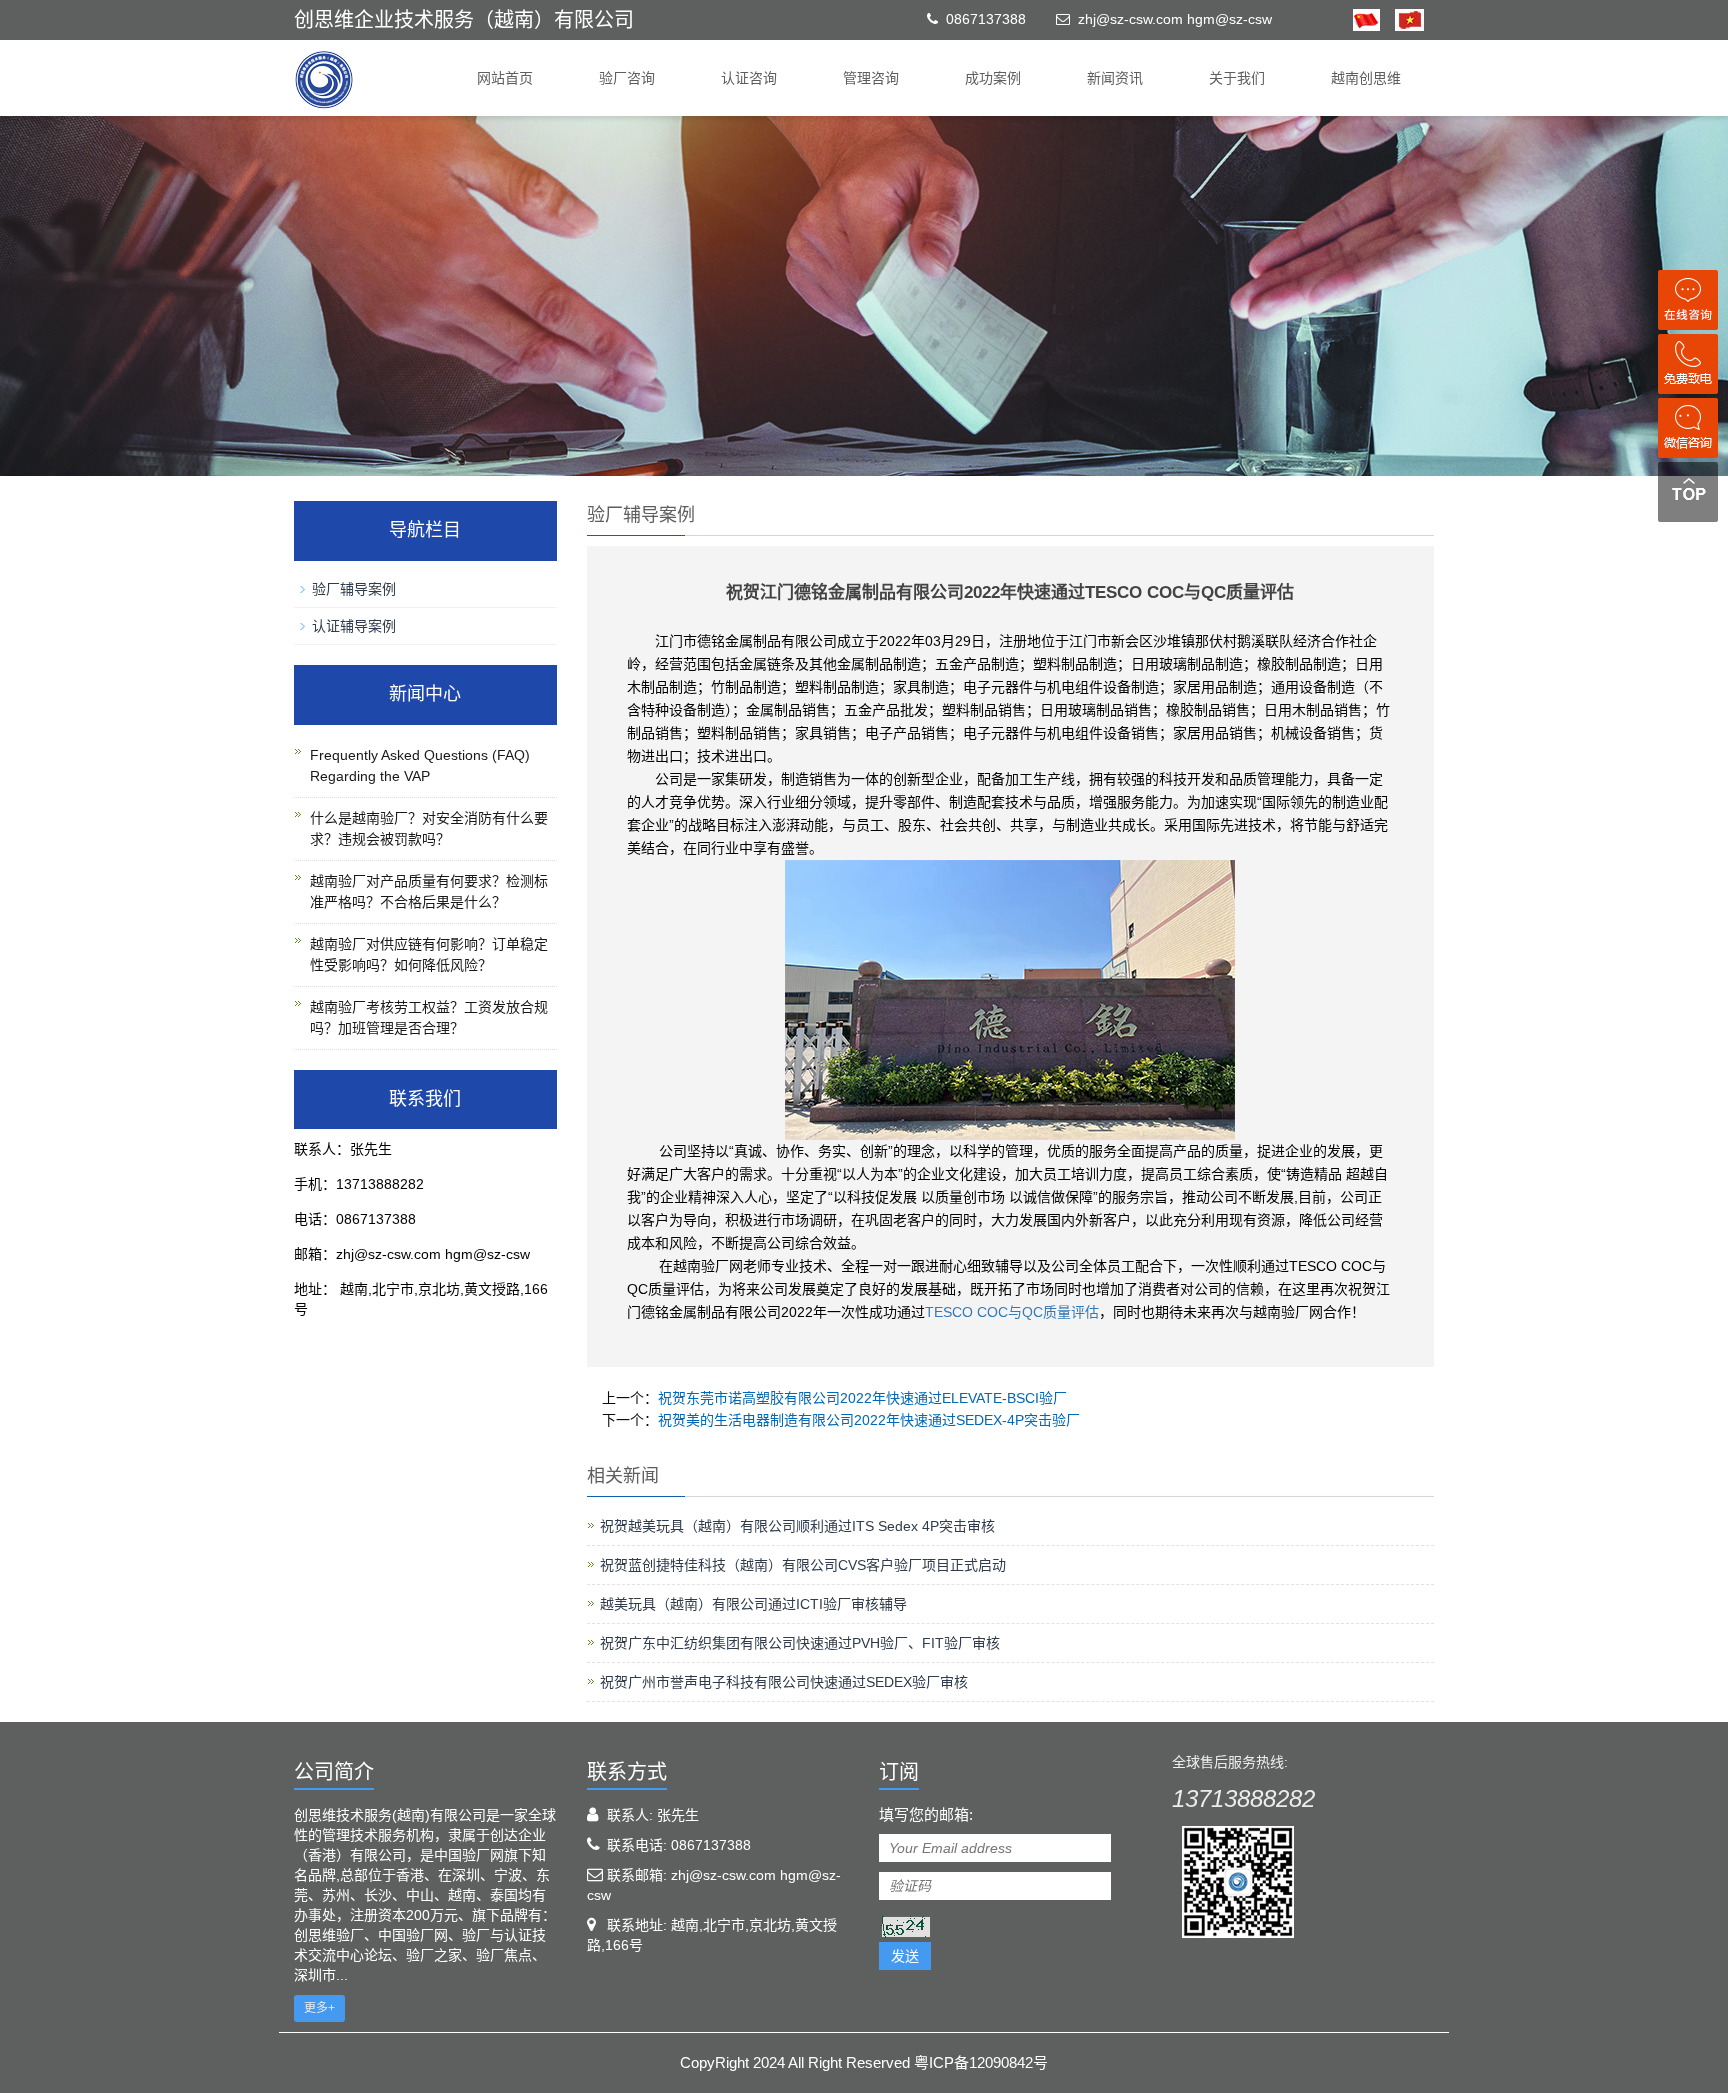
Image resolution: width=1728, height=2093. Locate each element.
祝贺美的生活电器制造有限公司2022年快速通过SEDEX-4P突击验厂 (869, 1420)
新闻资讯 (1115, 78)
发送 (905, 1956)
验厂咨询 (627, 78)
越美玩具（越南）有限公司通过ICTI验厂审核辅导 (753, 1604)
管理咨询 (871, 78)
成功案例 (993, 78)
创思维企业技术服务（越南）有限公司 (464, 20)
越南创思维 (1366, 78)
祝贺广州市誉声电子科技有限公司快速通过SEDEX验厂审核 (784, 1682)
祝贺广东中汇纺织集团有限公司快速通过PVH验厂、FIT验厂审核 (800, 1643)
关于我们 (1237, 78)
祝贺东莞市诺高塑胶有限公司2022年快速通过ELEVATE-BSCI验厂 (862, 1398)
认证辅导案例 (354, 626)
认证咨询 (749, 78)
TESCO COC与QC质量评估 (1012, 1312)
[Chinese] (1366, 19)
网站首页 (505, 78)
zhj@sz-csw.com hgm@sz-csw (1175, 19)
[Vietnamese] (1402, 19)
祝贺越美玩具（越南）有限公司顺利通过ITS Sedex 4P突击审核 (797, 1526)
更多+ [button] (319, 2008)
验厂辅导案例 (354, 589)
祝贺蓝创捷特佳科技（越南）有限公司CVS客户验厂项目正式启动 (803, 1565)
